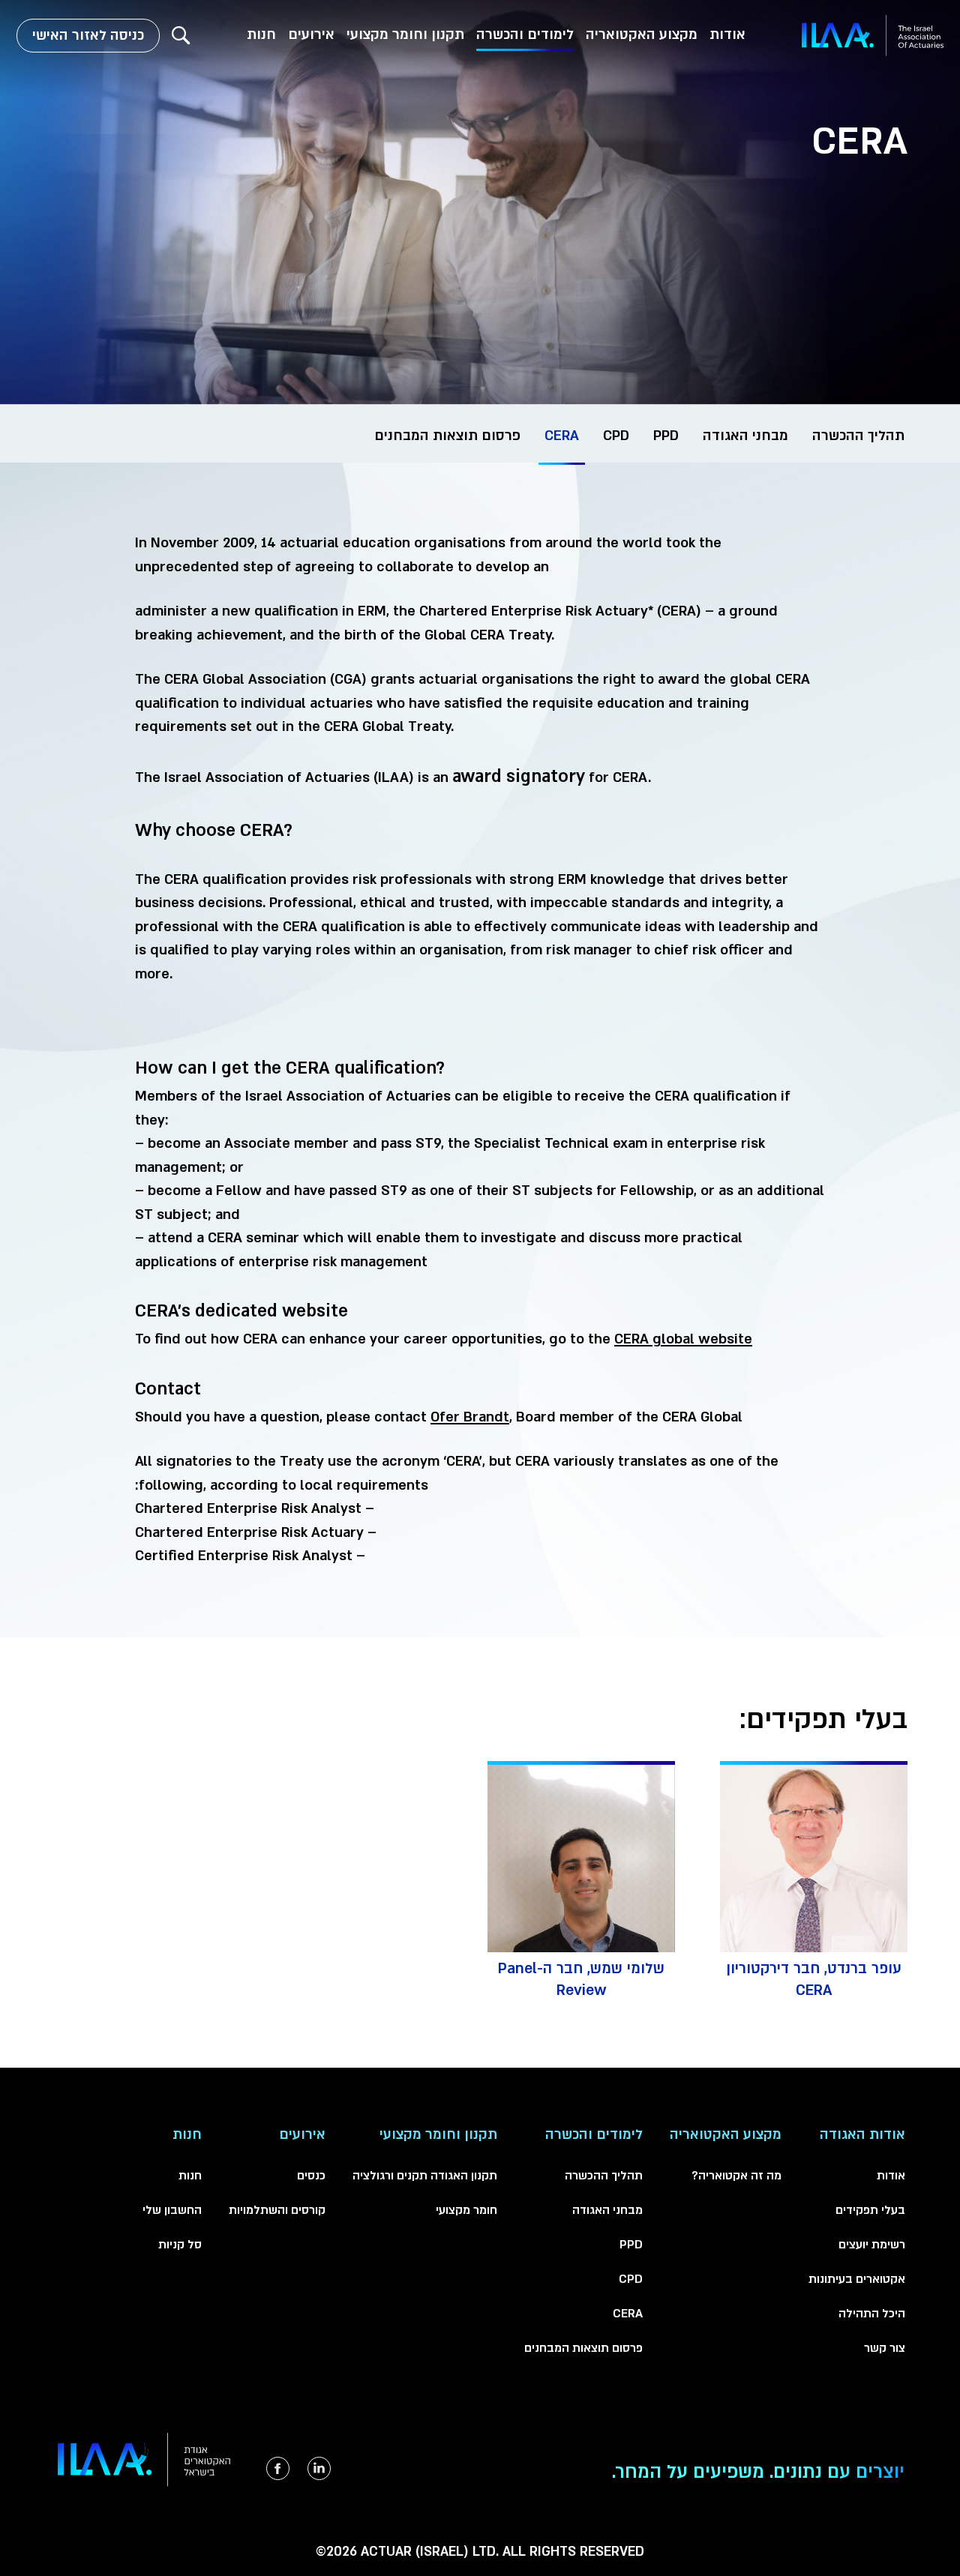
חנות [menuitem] (261, 35)
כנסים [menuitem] (311, 2176)
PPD (666, 436)
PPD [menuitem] (631, 2245)
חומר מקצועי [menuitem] (466, 2210)
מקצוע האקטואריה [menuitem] (642, 35)
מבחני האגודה (745, 436)
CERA (562, 436)
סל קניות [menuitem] (180, 2245)
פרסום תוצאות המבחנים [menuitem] (583, 2348)
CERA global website (683, 1339)
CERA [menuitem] (628, 2314)
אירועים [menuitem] (311, 35)
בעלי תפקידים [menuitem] (870, 2210)
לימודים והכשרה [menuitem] (525, 35)
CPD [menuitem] (631, 2279)
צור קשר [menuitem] (885, 2348)
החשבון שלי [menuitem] (172, 2210)
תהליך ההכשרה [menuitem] (604, 2176)
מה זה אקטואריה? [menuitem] (736, 2176)
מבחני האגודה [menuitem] (607, 2210)
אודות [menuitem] (727, 35)
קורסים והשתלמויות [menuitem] (277, 2210)
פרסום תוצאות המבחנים (447, 436)
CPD (616, 436)
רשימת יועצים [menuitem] (872, 2245)
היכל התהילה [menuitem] (872, 2314)
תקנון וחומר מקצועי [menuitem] (405, 35)
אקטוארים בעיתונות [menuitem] (857, 2279)
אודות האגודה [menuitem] (862, 2135)
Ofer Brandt (470, 1417)
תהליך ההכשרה (858, 436)
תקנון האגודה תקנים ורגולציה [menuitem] (425, 2176)
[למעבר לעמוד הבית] (873, 36)
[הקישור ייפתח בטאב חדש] (319, 2468)
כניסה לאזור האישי (88, 36)
